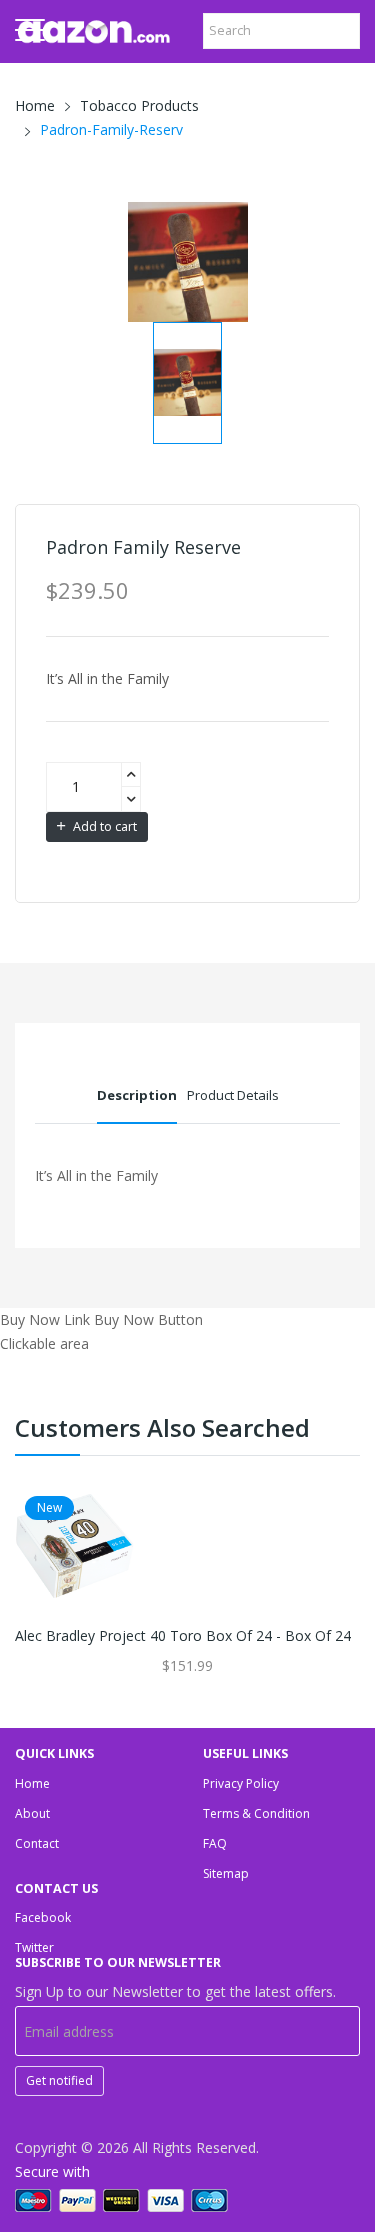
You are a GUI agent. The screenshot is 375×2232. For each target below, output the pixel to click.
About (32, 1813)
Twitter (34, 1947)
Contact (37, 1843)
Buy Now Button (148, 1319)
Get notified (59, 2080)
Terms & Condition (256, 1813)
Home (35, 105)
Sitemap (226, 1873)
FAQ (215, 1843)
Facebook (43, 1917)
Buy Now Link (45, 1319)
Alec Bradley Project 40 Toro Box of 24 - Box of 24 (183, 1635)
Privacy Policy (241, 1783)
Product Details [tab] (233, 1095)
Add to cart (103, 826)
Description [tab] (137, 1095)
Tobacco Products (139, 105)
